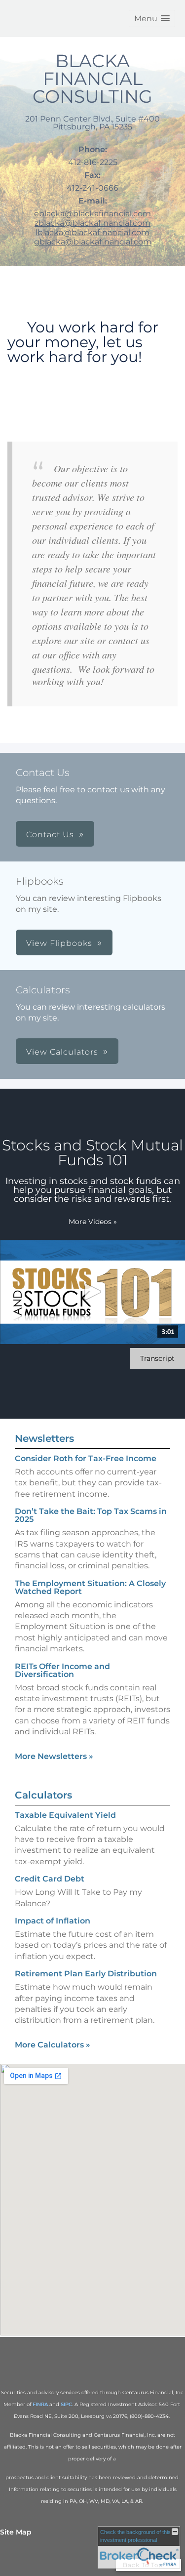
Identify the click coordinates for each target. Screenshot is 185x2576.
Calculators (43, 1795)
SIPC (66, 2404)
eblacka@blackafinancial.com (92, 214)
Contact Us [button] (50, 835)
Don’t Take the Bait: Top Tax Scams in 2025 (91, 1515)
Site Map (16, 2532)
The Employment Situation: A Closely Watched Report (90, 1587)
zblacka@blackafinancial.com (92, 223)
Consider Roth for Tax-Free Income (86, 1458)
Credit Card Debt (50, 1879)
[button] (152, 19)
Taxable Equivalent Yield (65, 1815)
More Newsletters (54, 1756)
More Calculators (53, 2045)
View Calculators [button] (62, 1052)
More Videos (93, 1222)
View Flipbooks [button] (59, 943)
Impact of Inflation (53, 1921)
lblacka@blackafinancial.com (92, 232)
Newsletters (44, 1438)
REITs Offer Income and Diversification (62, 1670)
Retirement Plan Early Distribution (86, 1974)
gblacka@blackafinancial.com (93, 242)
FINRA (40, 2404)
